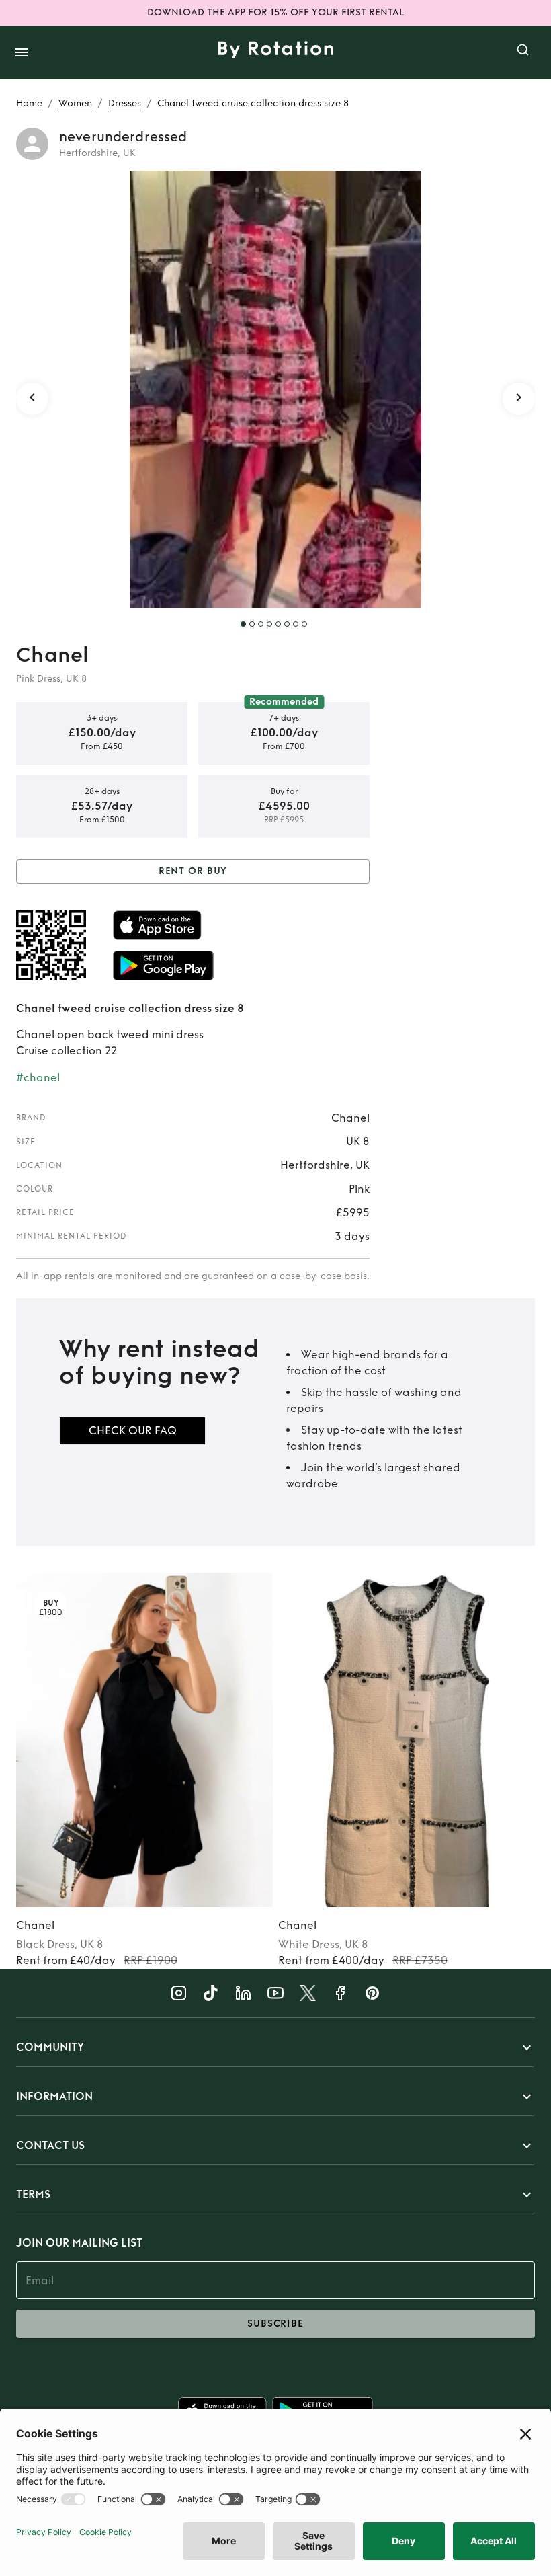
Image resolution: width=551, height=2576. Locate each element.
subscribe (275, 2324)
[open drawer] (22, 52)
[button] (275, 2047)
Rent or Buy (193, 871)
